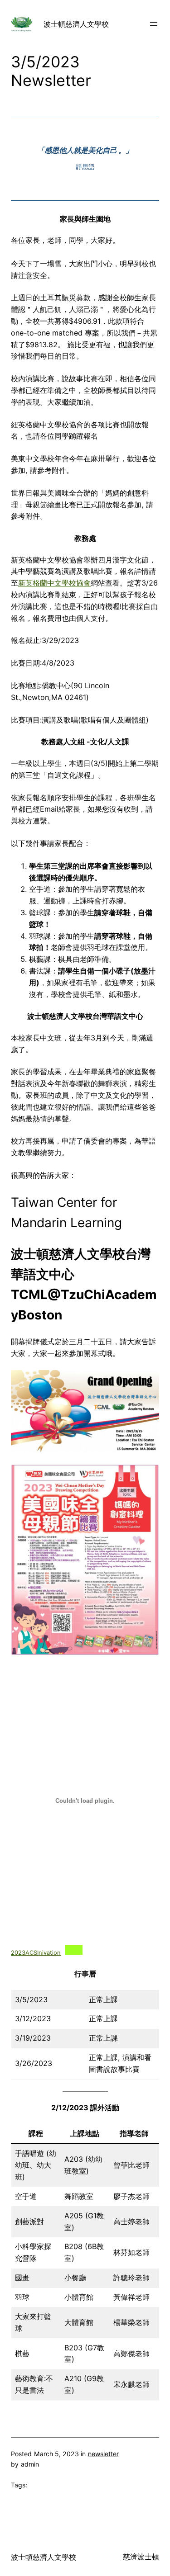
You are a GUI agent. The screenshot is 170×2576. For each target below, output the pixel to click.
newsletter (103, 2454)
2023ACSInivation (36, 1953)
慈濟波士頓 (141, 2557)
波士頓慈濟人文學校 (76, 24)
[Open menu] (154, 24)
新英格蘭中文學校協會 (54, 583)
